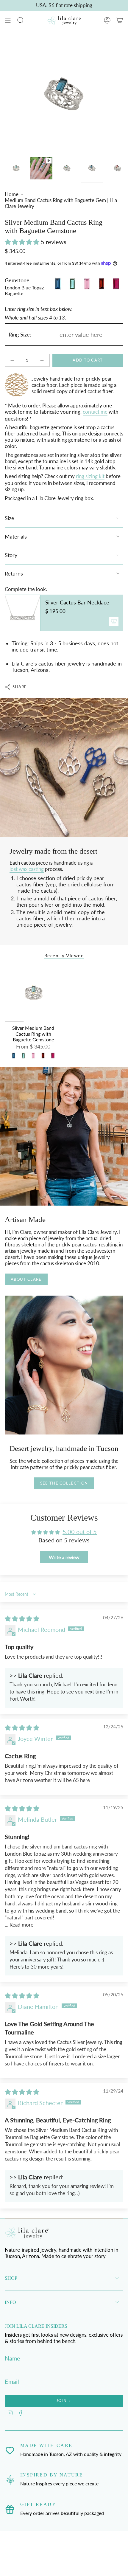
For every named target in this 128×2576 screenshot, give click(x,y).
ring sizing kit (90, 476)
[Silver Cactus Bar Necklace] (23, 613)
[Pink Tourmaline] (33, 1056)
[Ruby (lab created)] (53, 1056)
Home (12, 194)
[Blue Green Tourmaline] (23, 1056)
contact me (95, 412)
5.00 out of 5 (80, 1532)
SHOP (11, 2278)
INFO (10, 2302)
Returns (14, 574)
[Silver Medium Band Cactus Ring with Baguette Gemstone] (33, 993)
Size (10, 518)
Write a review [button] (64, 1557)
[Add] (114, 621)
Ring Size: (20, 335)
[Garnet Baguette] (43, 1056)
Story (11, 555)
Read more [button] (21, 1925)
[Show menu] (8, 20)
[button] (23, 242)
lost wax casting (27, 869)
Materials (16, 537)
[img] (22, 1618)
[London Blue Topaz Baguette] (14, 1056)
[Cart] (120, 20)
